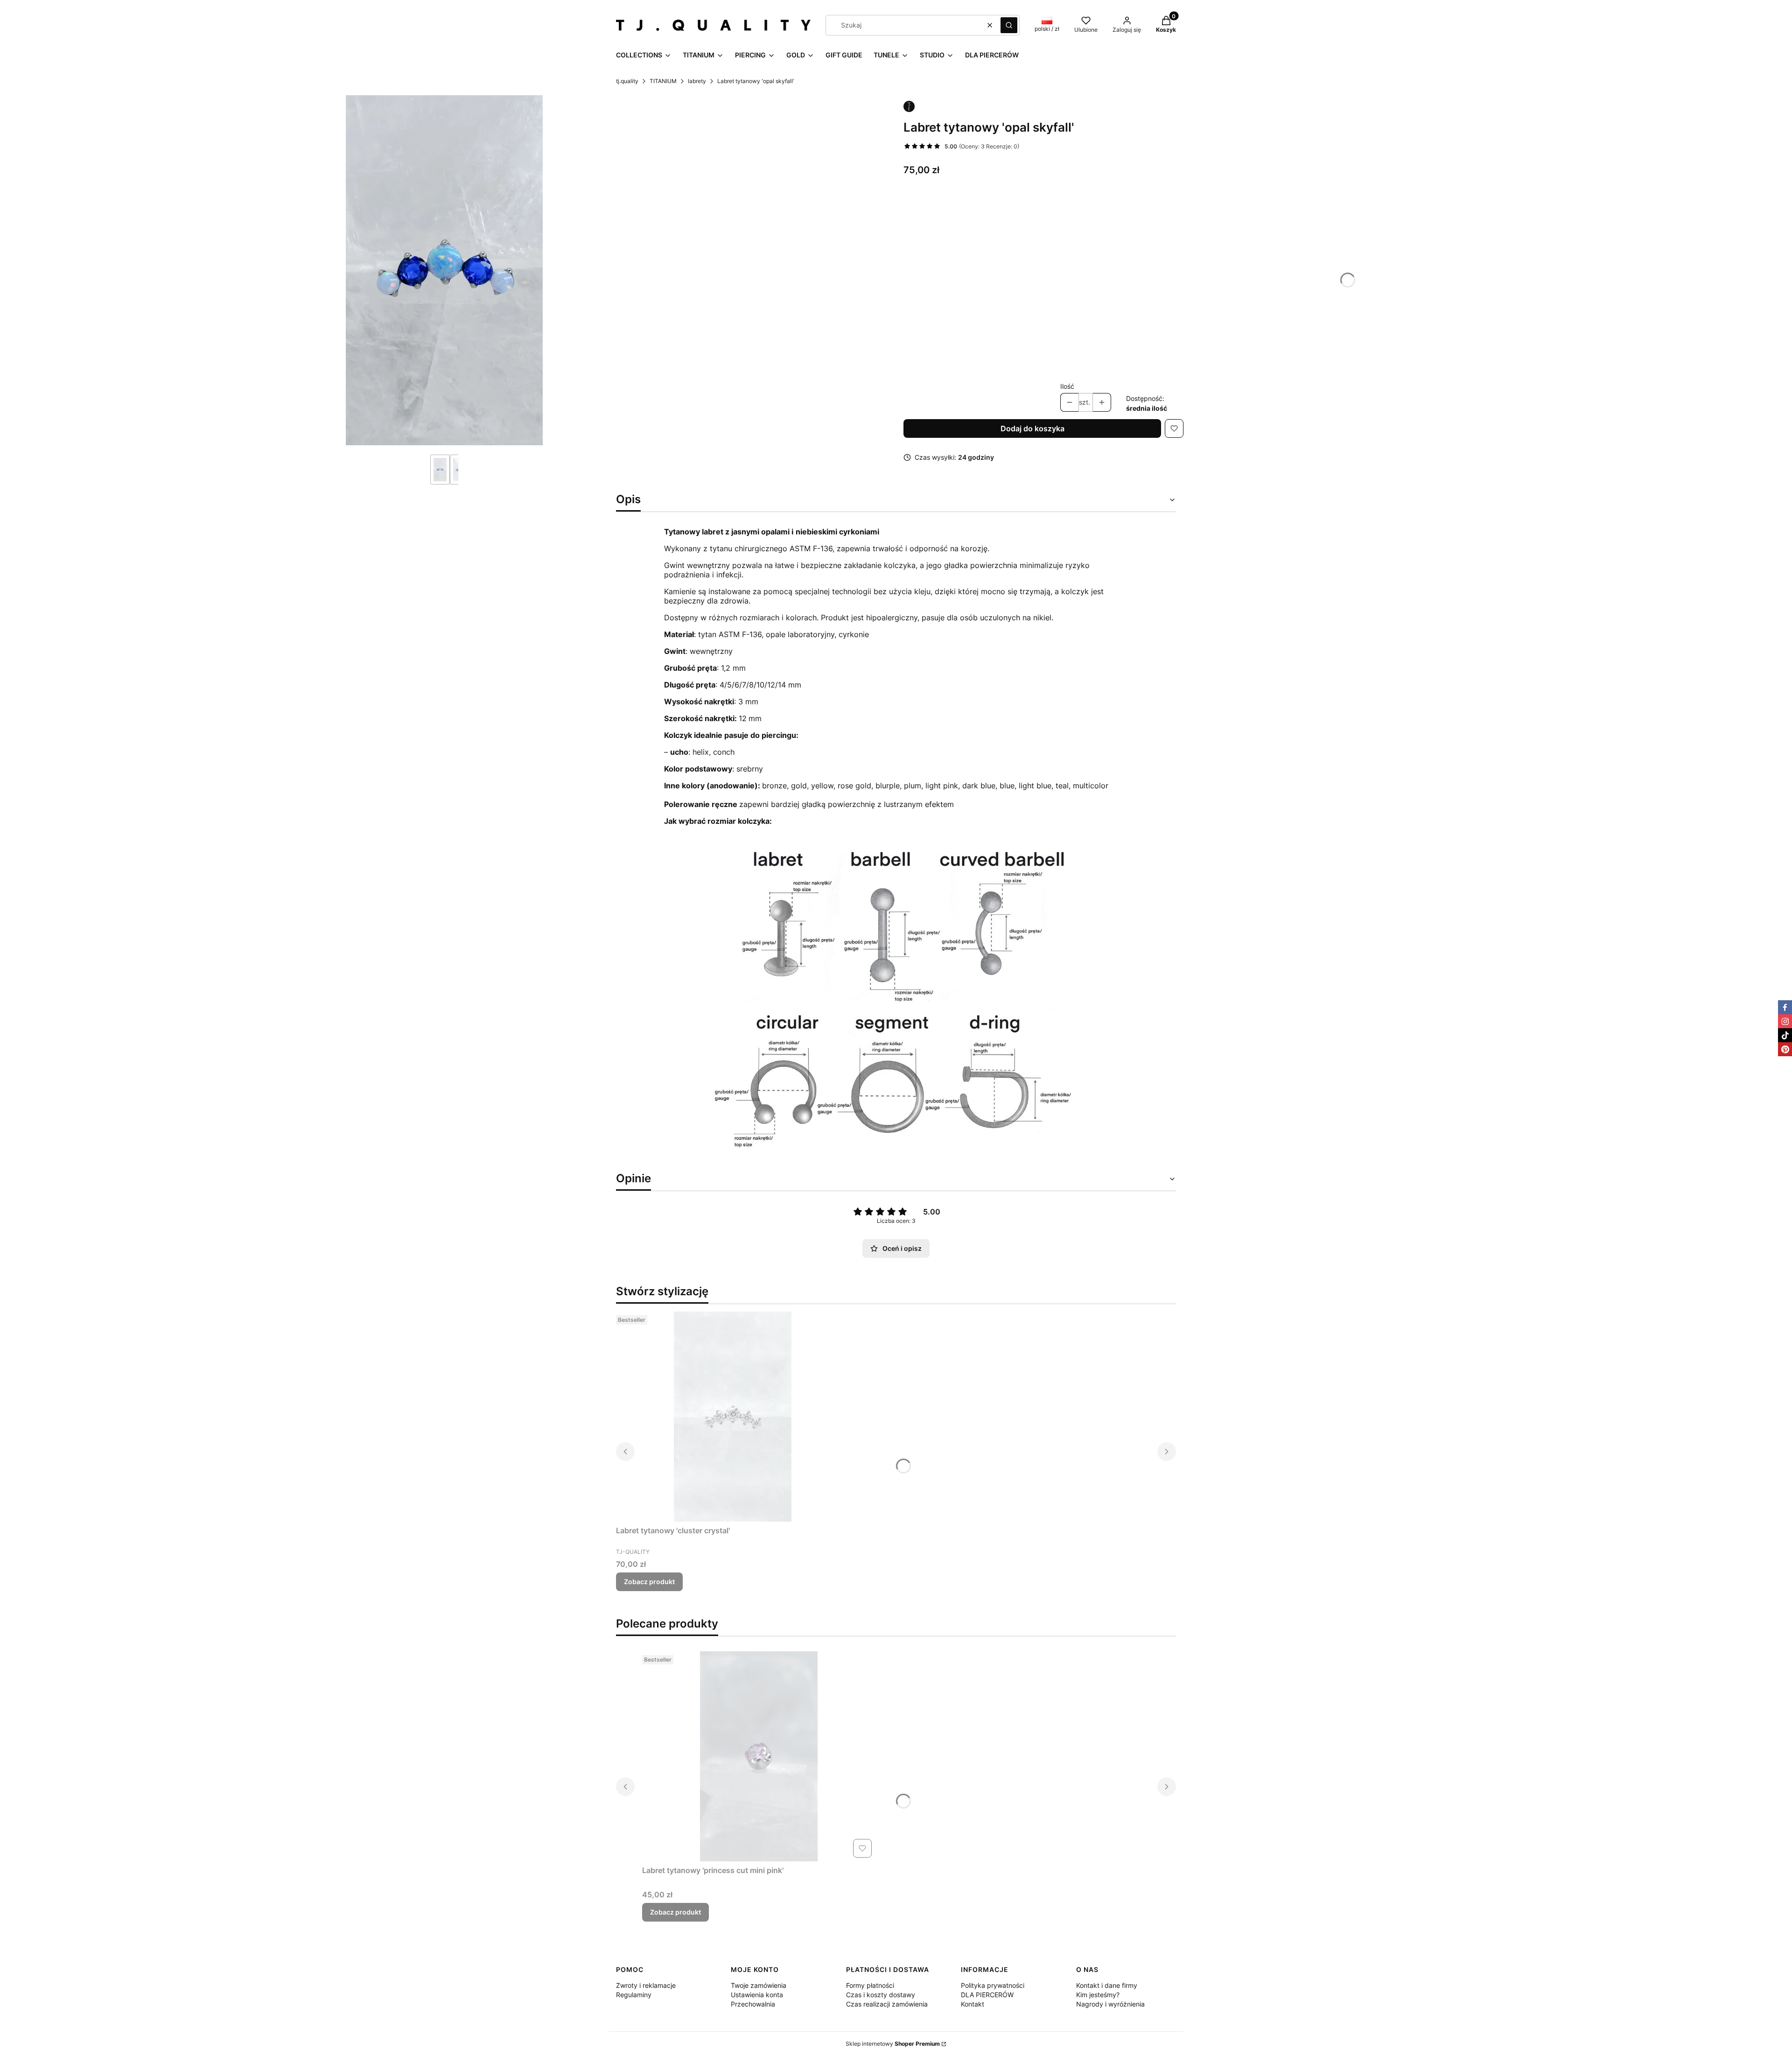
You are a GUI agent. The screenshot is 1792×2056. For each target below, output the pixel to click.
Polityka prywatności (993, 1985)
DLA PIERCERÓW (987, 1995)
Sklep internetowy (893, 2044)
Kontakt (973, 2004)
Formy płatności (870, 1985)
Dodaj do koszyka (1032, 428)
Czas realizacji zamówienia (887, 2004)
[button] (1009, 25)
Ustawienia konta (757, 1995)
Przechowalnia (753, 2004)
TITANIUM (663, 81)
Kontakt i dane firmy (1107, 1985)
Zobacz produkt (649, 1582)
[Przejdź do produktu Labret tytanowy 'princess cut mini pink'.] (759, 1756)
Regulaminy (634, 1995)
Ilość (1067, 386)
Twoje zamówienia (759, 1985)
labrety (697, 81)
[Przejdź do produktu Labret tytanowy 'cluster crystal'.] (733, 1417)
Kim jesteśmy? (1098, 1995)
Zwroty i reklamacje (646, 1985)
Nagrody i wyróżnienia (1110, 2004)
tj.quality (627, 81)
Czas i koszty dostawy (881, 1995)
